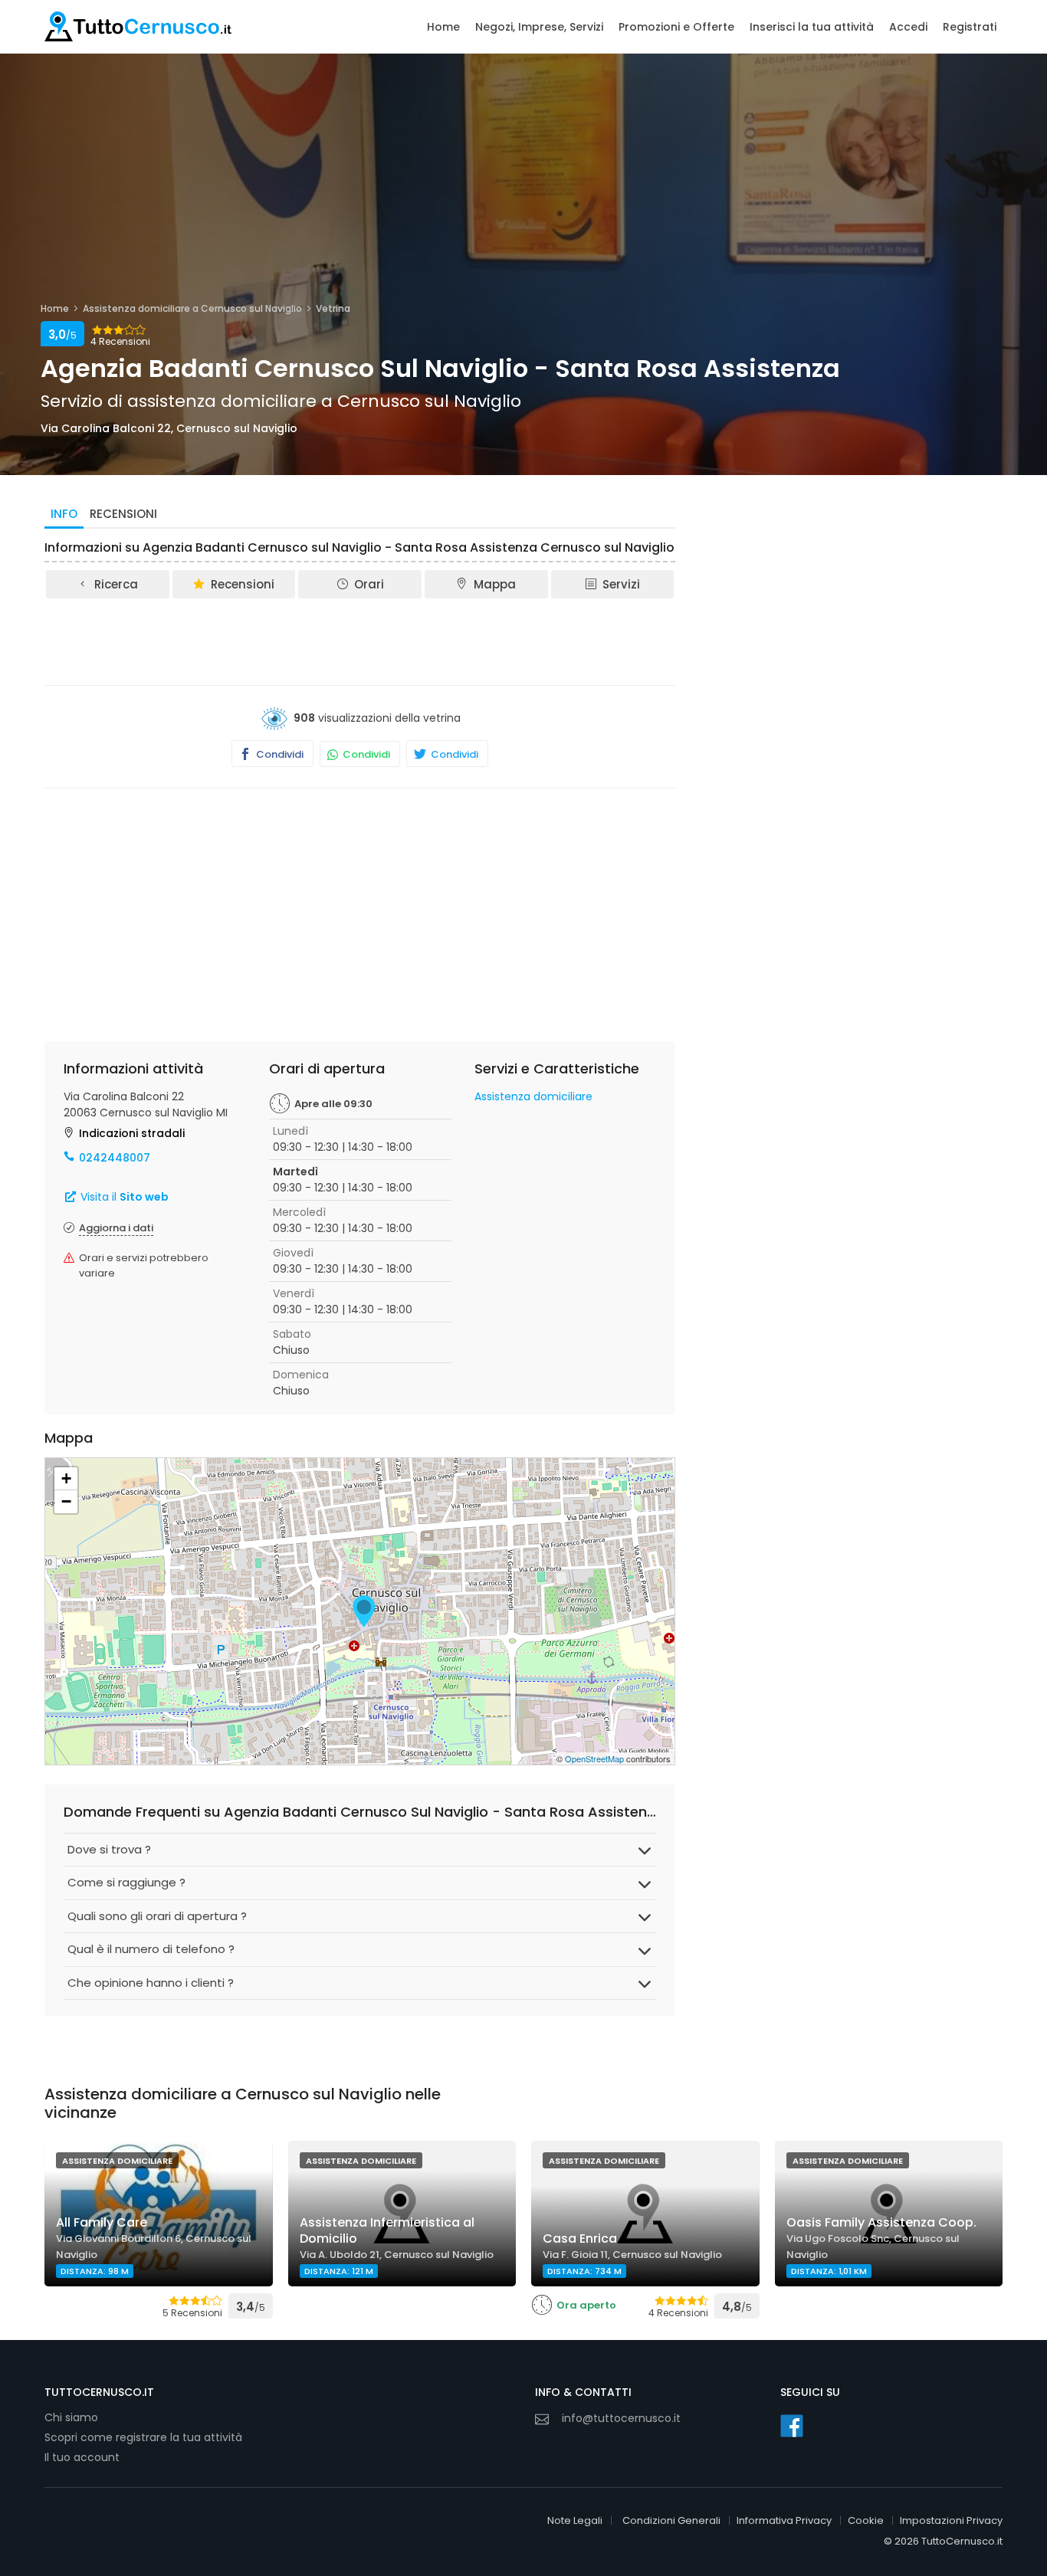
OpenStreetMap (594, 1758)
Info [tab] (64, 514)
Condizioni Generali (671, 2520)
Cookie (866, 2520)
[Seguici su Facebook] (792, 2426)
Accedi (908, 27)
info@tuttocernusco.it (621, 2418)
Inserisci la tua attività (812, 27)
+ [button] (66, 1478)
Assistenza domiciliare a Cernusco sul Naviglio (192, 308)
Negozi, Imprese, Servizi (539, 27)
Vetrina (333, 308)
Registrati (970, 27)
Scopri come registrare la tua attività (143, 2437)
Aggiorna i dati (116, 1228)
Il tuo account (82, 2457)
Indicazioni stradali (132, 1133)
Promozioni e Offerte (676, 27)
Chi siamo (71, 2417)
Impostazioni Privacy (951, 2520)
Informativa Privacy (784, 2520)
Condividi (279, 754)
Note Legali (575, 2520)
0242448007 (115, 1158)
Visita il (123, 1197)
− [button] (66, 1501)
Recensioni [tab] (123, 514)
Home (443, 27)
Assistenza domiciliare (533, 1096)
